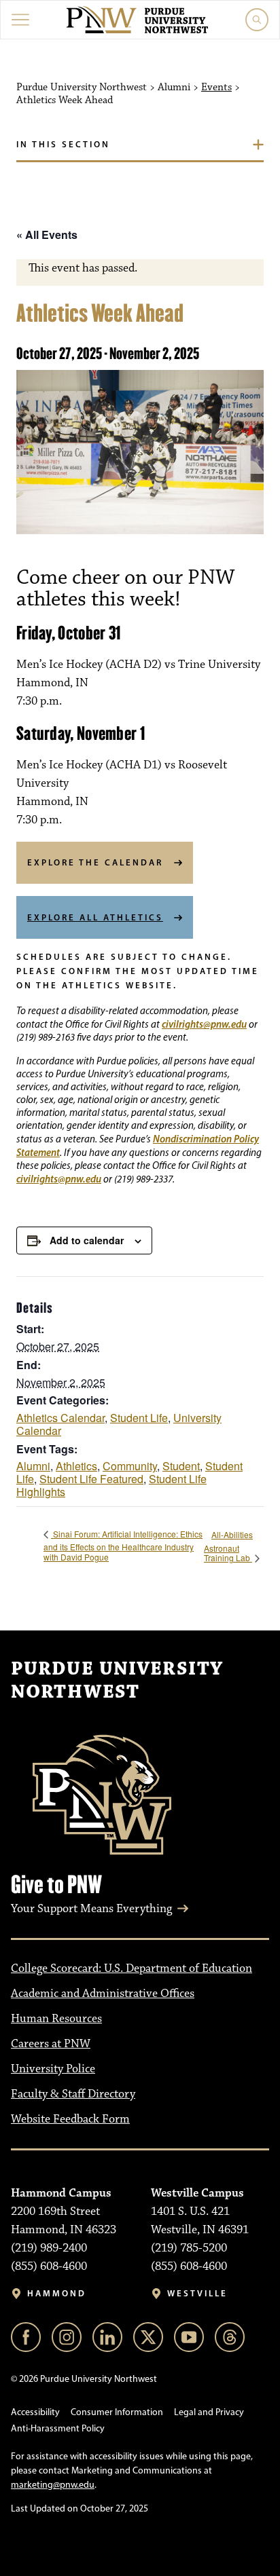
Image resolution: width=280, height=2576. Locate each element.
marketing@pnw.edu (53, 2485)
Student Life (139, 1418)
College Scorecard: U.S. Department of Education (132, 1968)
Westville (197, 2293)
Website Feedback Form (70, 2119)
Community (130, 1466)
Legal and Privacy (209, 2412)
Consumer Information (117, 2412)
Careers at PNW (51, 2044)
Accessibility (35, 2412)
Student (181, 1466)
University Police (53, 2069)
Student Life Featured (91, 1479)
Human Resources (56, 2019)
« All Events (47, 235)
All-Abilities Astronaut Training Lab (228, 1546)
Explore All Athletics (95, 917)
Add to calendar (87, 1240)
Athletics (76, 1466)
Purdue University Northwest (117, 1681)
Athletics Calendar (60, 1418)
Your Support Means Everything (91, 1909)
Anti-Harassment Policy (58, 2428)
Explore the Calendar (95, 862)
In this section (63, 144)
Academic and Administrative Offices (103, 1994)
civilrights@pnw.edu (204, 1024)
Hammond (57, 2293)
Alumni (33, 1466)
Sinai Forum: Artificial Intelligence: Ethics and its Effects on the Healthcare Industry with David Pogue (123, 1546)
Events (216, 88)
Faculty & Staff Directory (73, 2094)
